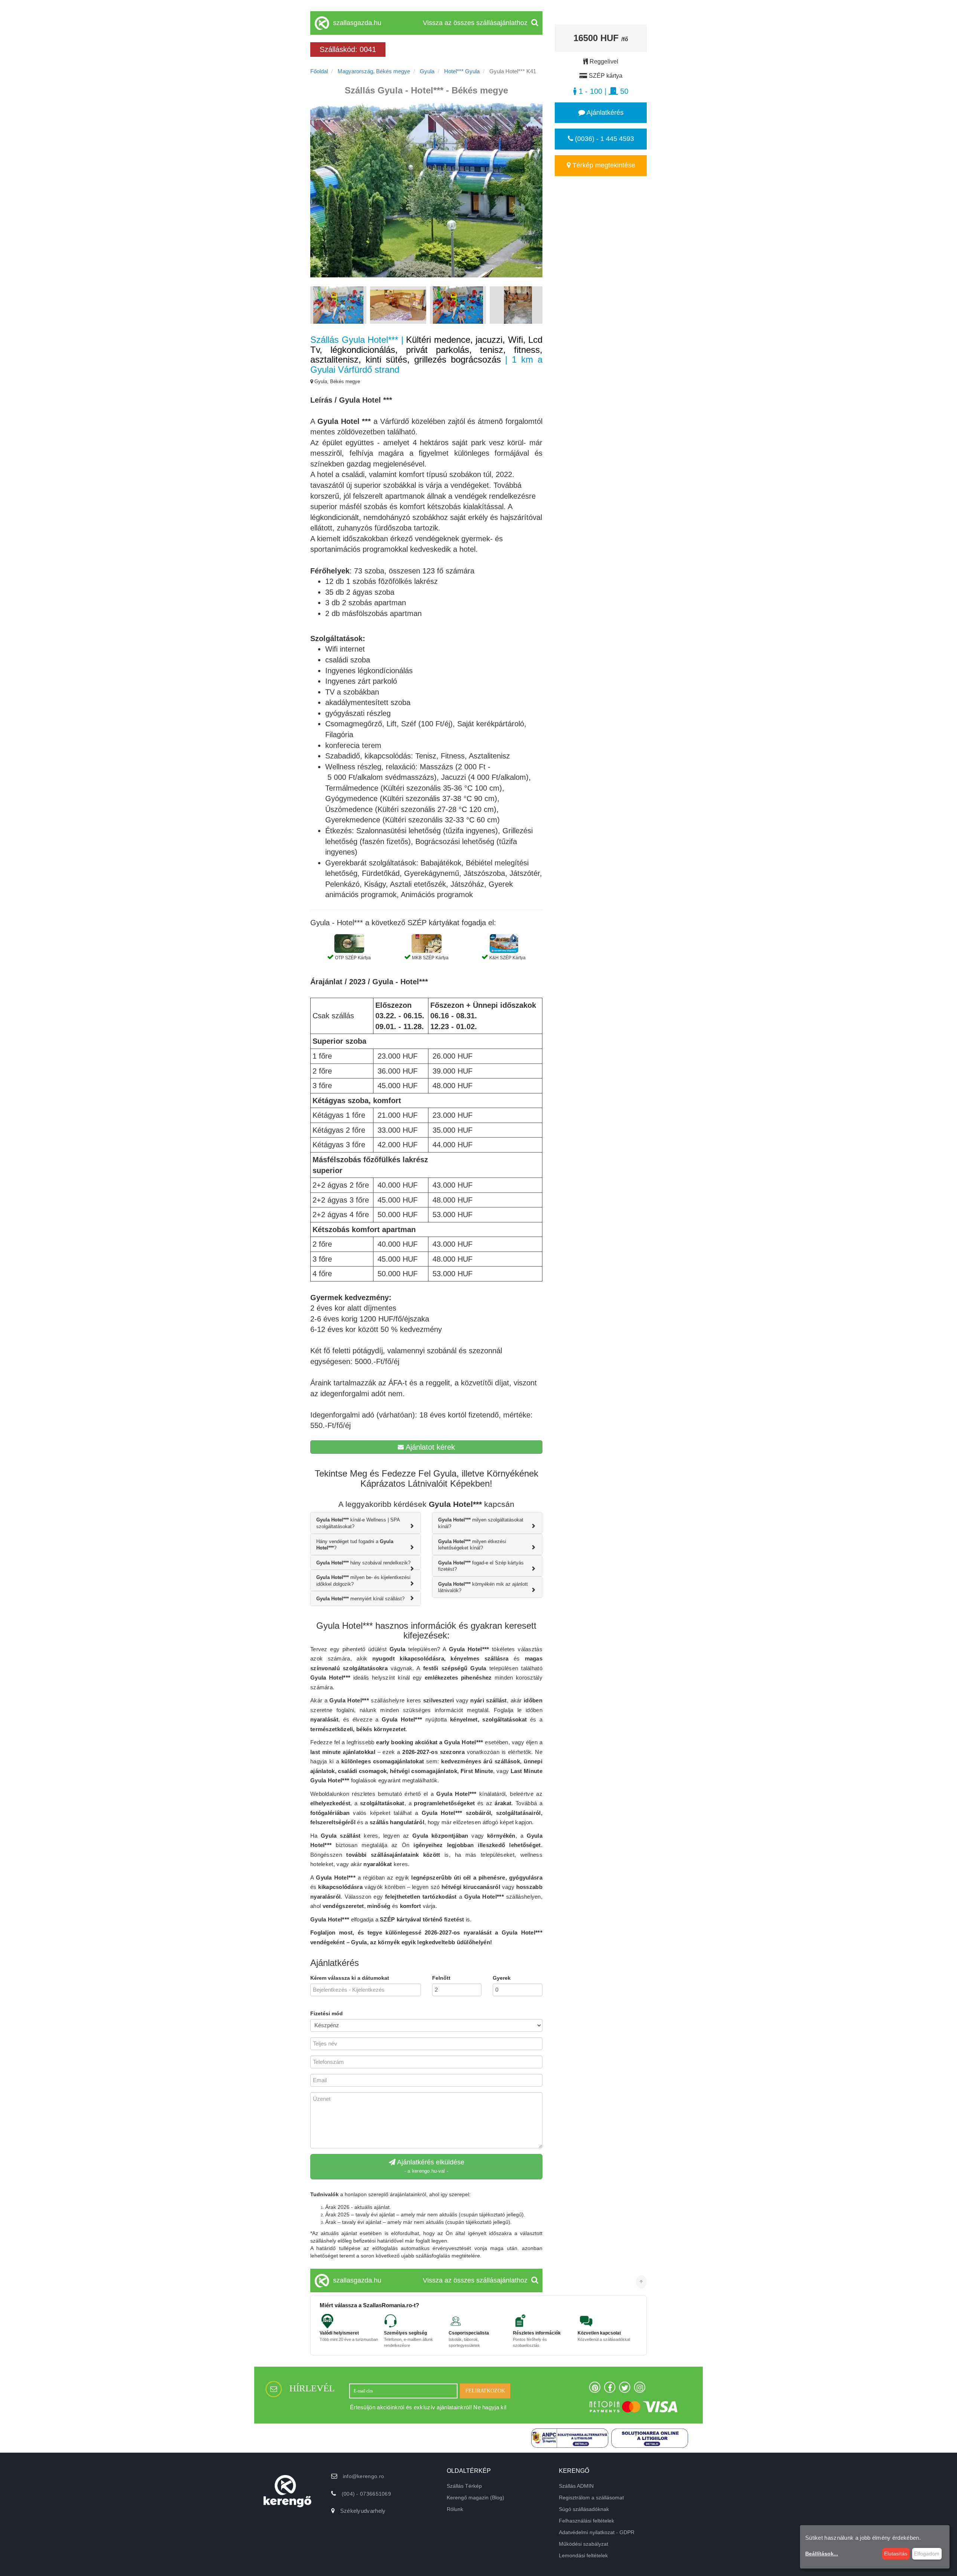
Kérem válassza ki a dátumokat (350, 1978)
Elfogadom (927, 2554)
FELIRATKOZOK (485, 2391)
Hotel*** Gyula (462, 71)
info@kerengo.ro (364, 2476)
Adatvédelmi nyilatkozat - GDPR (597, 2532)
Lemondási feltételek (583, 2555)
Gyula (427, 71)
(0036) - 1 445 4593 (604, 139)
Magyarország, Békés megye (374, 71)
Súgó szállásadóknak (584, 2509)
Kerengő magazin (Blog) (476, 2497)
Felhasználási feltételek (587, 2521)
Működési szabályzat (584, 2544)
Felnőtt (441, 1978)
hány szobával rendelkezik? (363, 1563)
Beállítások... (822, 2554)
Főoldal (319, 71)
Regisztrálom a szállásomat (591, 2497)
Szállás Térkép (464, 2486)
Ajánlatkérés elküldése (430, 2166)
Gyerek (502, 1978)
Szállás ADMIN (576, 2486)
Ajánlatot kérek (429, 1447)
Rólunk (455, 2509)
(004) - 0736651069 (366, 2494)
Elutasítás (896, 2554)
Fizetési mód (327, 2013)
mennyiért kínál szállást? (360, 1599)
